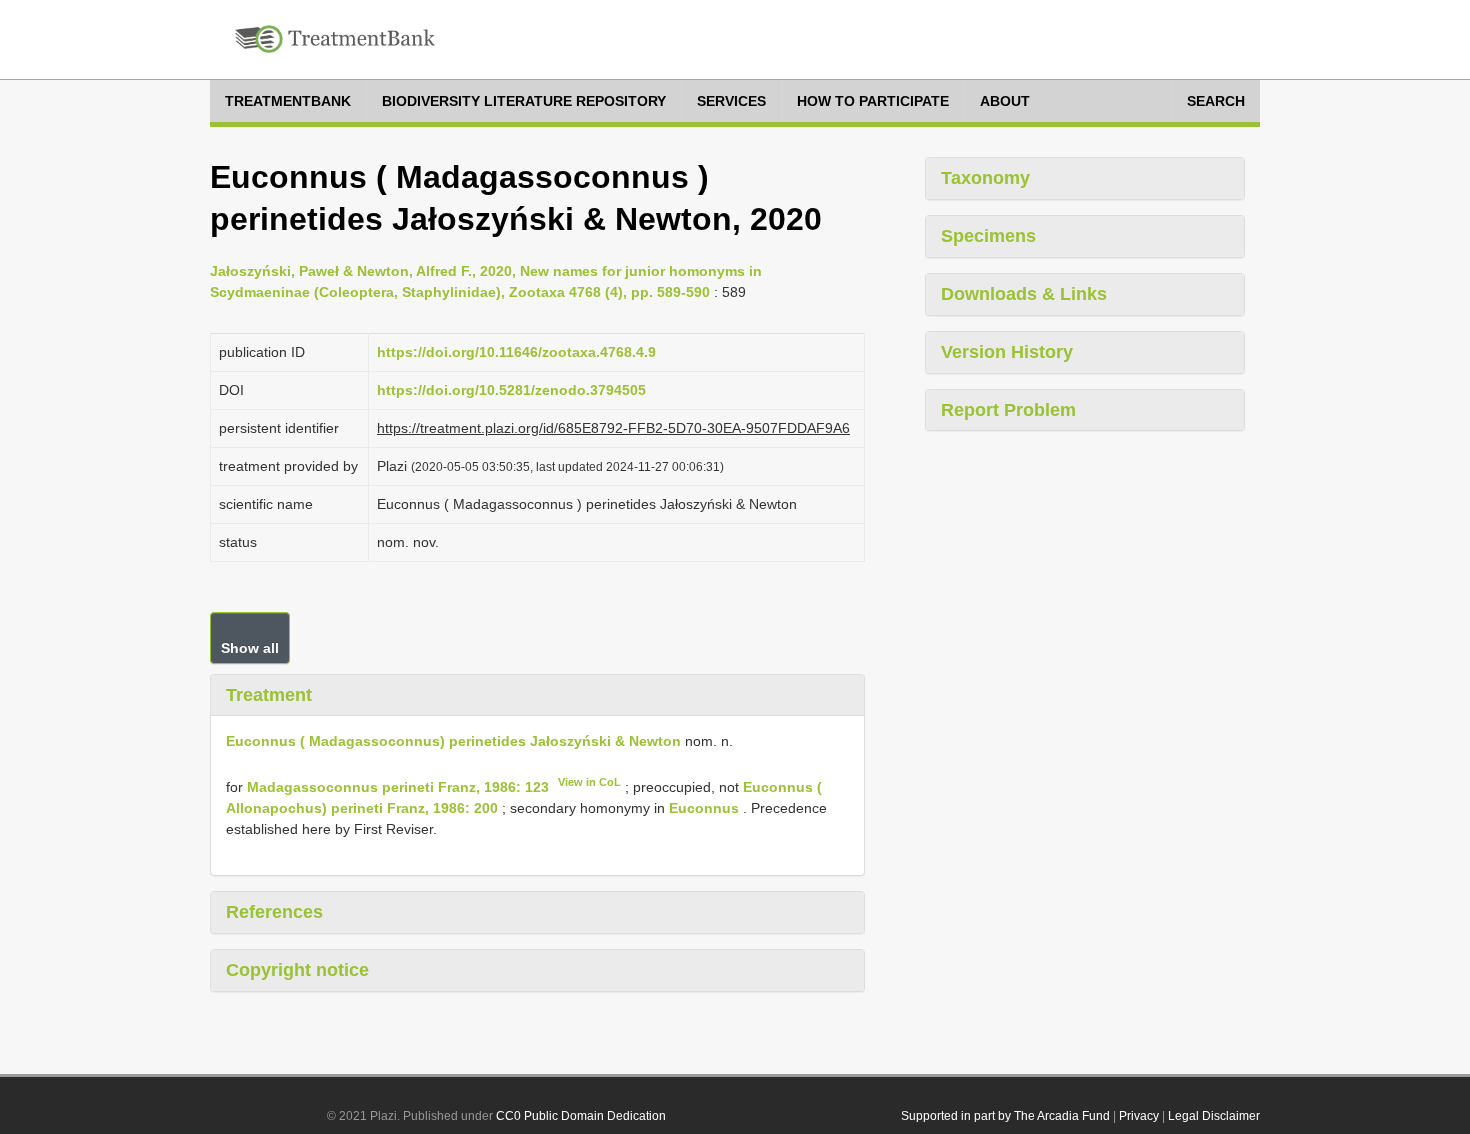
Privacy (1139, 1116)
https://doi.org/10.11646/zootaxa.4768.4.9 (516, 352)
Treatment (269, 695)
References (274, 912)
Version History (1007, 352)
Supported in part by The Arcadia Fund (1005, 1116)
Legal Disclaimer (1214, 1116)
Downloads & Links (1024, 294)
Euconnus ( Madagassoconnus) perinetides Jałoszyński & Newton (453, 741)
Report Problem (1008, 410)
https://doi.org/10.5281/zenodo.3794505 (511, 390)
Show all (250, 648)
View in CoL (589, 782)
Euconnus (704, 808)
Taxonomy (985, 178)
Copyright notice (297, 970)
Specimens (988, 236)
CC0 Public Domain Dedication (581, 1116)
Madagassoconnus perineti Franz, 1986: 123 (398, 787)
